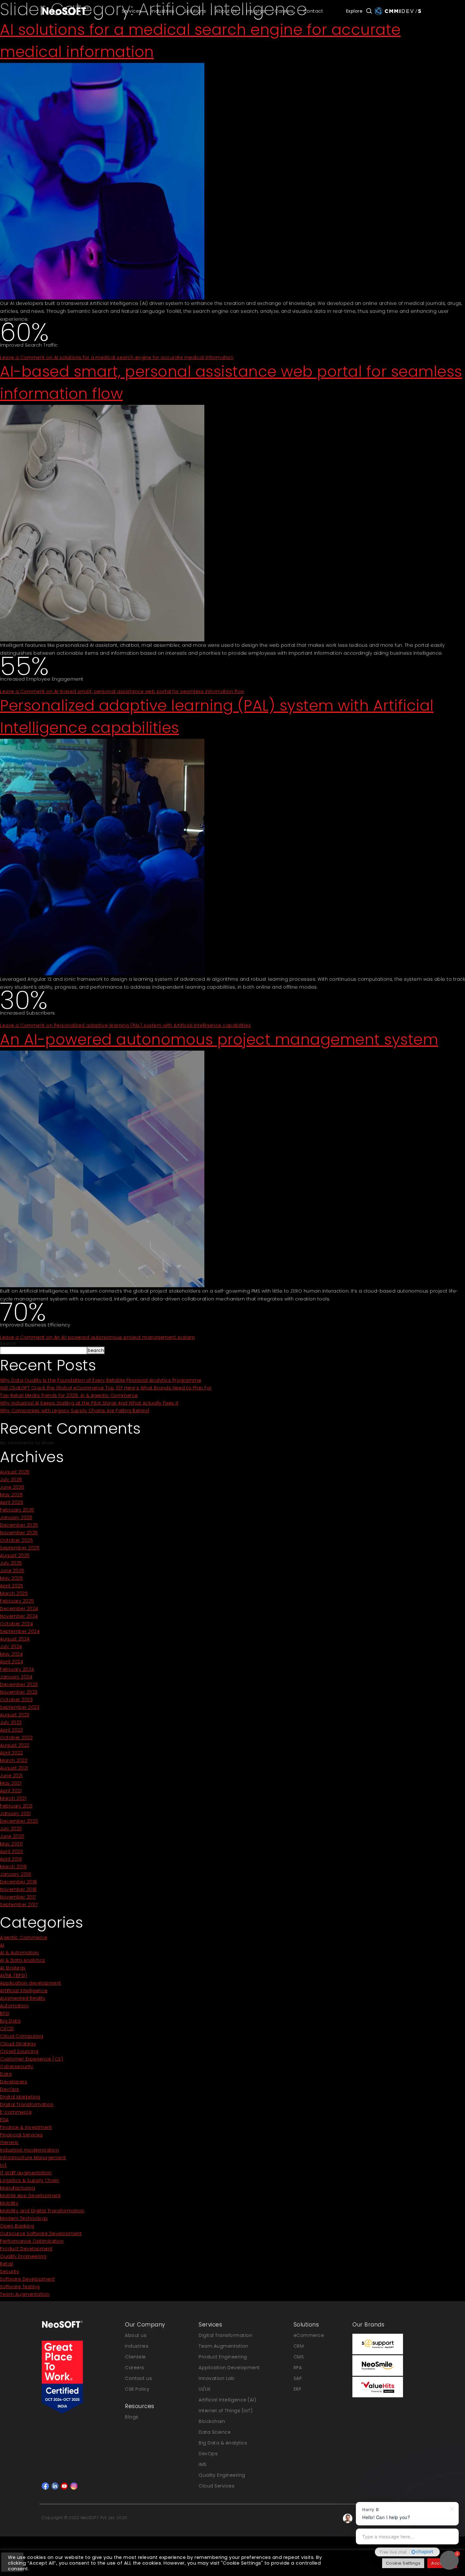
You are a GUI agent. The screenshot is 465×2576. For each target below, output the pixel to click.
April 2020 (12, 1851)
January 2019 (15, 1874)
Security (9, 2271)
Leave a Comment (117, 357)
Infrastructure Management (33, 2158)
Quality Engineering (23, 2256)
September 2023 (20, 1707)
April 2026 (12, 1502)
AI (2, 1945)
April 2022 (11, 1753)
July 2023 (11, 1722)
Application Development (229, 2368)
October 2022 (16, 1738)
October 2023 (16, 1700)
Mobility (9, 2203)
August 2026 (15, 1472)
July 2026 (11, 1480)
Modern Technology (24, 2218)
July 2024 (11, 1646)
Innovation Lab (217, 2378)
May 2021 (11, 1783)
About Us (226, 11)
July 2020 (11, 1829)
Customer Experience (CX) (31, 2059)
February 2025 (17, 1601)
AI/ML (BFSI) (13, 1975)
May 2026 (11, 1495)
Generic (9, 2142)
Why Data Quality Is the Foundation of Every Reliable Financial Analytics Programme (101, 1380)
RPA (298, 2368)
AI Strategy (13, 1968)
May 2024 (11, 1654)
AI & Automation (19, 1953)
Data (6, 2074)
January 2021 (15, 1813)
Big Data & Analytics (223, 2443)
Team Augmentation (25, 2294)
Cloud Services (217, 2486)
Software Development (27, 2279)
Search (8, 1344)
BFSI (5, 2013)
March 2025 (14, 1593)
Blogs (132, 2417)
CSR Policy (137, 2389)
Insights (256, 11)
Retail (6, 2264)
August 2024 (15, 1639)
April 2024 (12, 1662)
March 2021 (13, 1798)
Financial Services (21, 2135)
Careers (284, 11)
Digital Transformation (27, 2104)
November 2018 (18, 1889)
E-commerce (16, 2112)
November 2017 (18, 1897)
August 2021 (14, 1768)
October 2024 (16, 1624)
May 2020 (11, 1844)
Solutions (195, 11)
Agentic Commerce (24, 1937)
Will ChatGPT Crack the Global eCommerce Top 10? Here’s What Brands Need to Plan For (106, 1388)
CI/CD (7, 2029)
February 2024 (17, 1669)
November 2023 (19, 1692)
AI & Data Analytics (23, 1960)
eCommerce (309, 2335)
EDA (4, 2120)
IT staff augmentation (26, 2173)
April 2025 (12, 1586)
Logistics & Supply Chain (29, 2180)
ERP (298, 2389)
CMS (299, 2357)
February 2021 (16, 1806)
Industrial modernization (29, 2150)
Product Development (26, 2249)
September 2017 (19, 1905)
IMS (203, 2464)
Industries (163, 11)
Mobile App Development (30, 2196)
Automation (14, 2006)
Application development (31, 1983)
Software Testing (20, 2287)
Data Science (215, 2432)
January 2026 (16, 1517)
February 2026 (17, 1510)
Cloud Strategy (18, 2044)
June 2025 (12, 1571)
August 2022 (15, 1745)
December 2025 (19, 1525)
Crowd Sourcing (19, 2051)
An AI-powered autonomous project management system (219, 1039)
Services (132, 11)
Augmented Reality (23, 1998)
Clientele (135, 2357)
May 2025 (11, 1578)
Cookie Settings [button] (403, 2563)
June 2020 (12, 1836)
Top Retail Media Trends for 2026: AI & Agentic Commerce (69, 1395)
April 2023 (11, 1730)
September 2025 (20, 1548)
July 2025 (11, 1563)
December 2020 (19, 1821)
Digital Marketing (20, 2097)
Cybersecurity (17, 2066)
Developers (14, 2082)
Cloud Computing (22, 2036)
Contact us (138, 2378)
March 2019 (13, 1867)
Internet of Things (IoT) (226, 2411)
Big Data (10, 2021)
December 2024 (19, 1609)
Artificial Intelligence (24, 1991)
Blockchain (212, 2421)
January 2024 (16, 1677)
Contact (313, 11)
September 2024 (20, 1631)
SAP (298, 2378)
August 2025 (15, 1555)
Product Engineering (223, 2357)
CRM (299, 2346)
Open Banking (17, 2226)
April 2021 (11, 1791)
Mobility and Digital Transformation (42, 2211)
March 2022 (14, 1760)
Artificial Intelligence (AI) (227, 2400)
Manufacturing (18, 2188)
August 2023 (15, 1715)
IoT (3, 2165)
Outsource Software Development (41, 2233)
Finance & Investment (26, 2127)
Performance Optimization (32, 2241)
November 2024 (19, 1616)
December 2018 (19, 1882)
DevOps (9, 2089)
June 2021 (11, 1776)
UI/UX (205, 2389)
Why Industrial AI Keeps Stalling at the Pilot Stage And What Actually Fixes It (89, 1403)
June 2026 (12, 1487)
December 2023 (19, 1684)
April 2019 (11, 1859)
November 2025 (19, 1533)
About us (136, 2335)
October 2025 (16, 1540)
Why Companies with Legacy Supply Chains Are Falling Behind (74, 1411)
